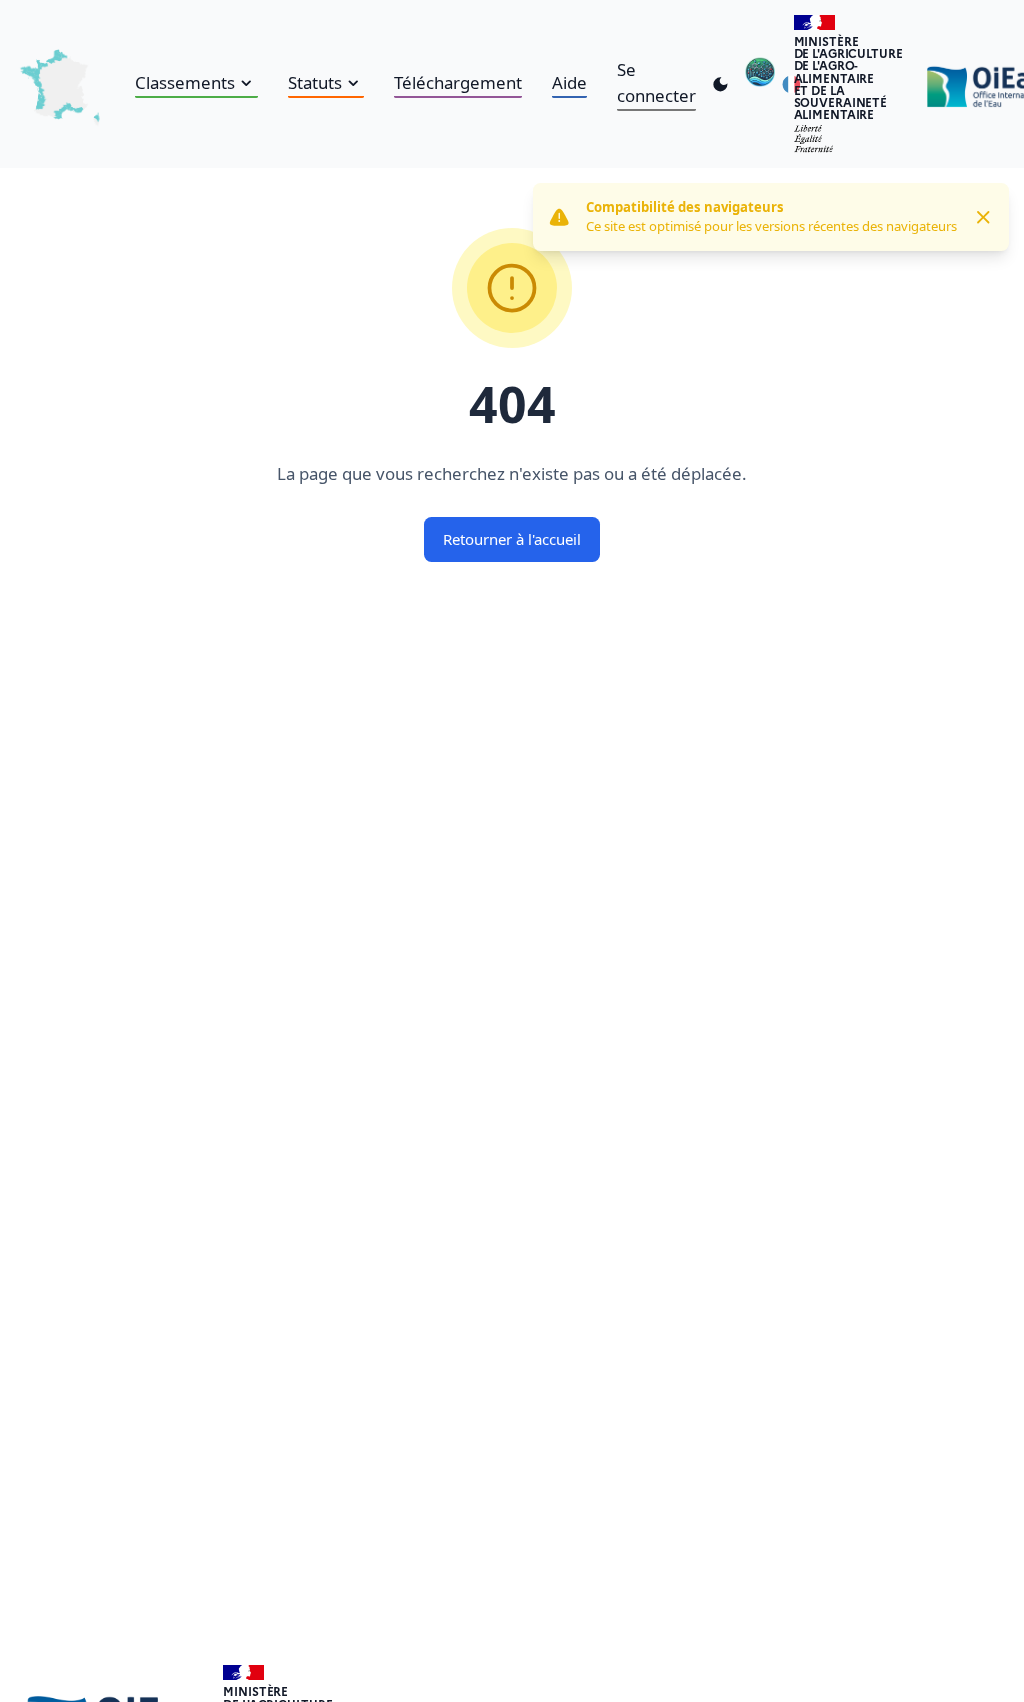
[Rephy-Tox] (760, 84)
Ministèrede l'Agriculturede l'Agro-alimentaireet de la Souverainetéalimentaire (848, 77)
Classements (185, 82)
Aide (569, 82)
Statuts (315, 82)
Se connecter (656, 82)
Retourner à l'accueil (512, 539)
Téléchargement (458, 82)
